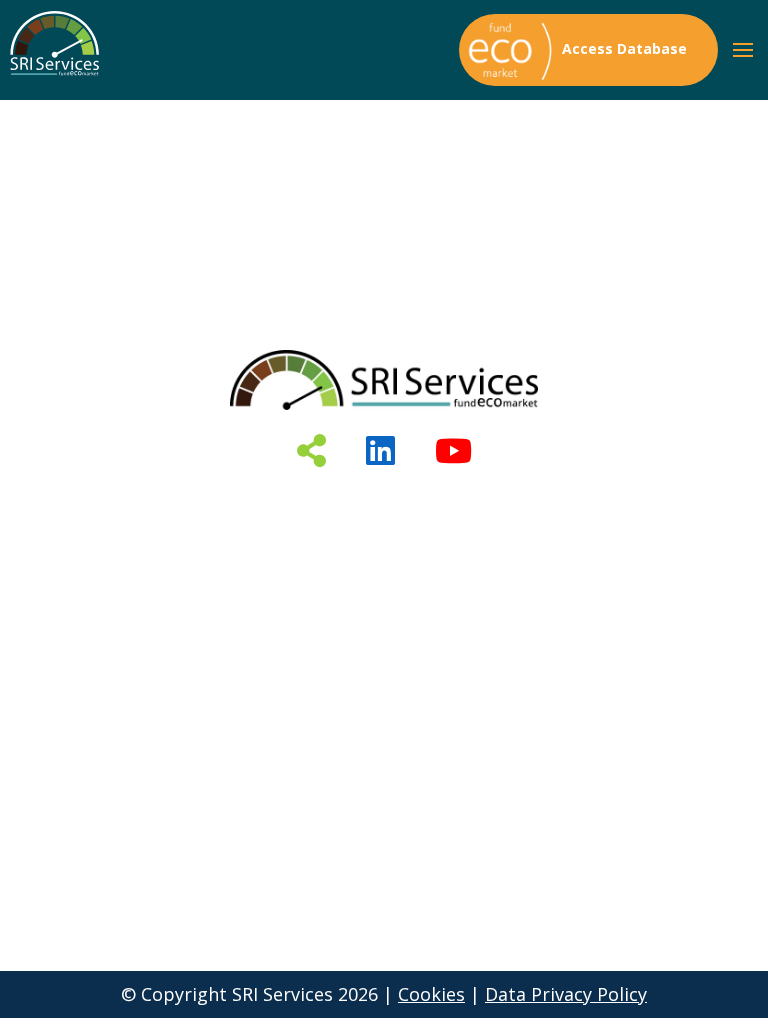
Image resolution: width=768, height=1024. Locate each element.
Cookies (431, 994)
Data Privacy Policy (566, 994)
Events (384, 583)
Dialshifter (384, 556)
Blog (384, 610)
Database (384, 502)
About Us (384, 529)
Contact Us (384, 637)
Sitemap (384, 664)
